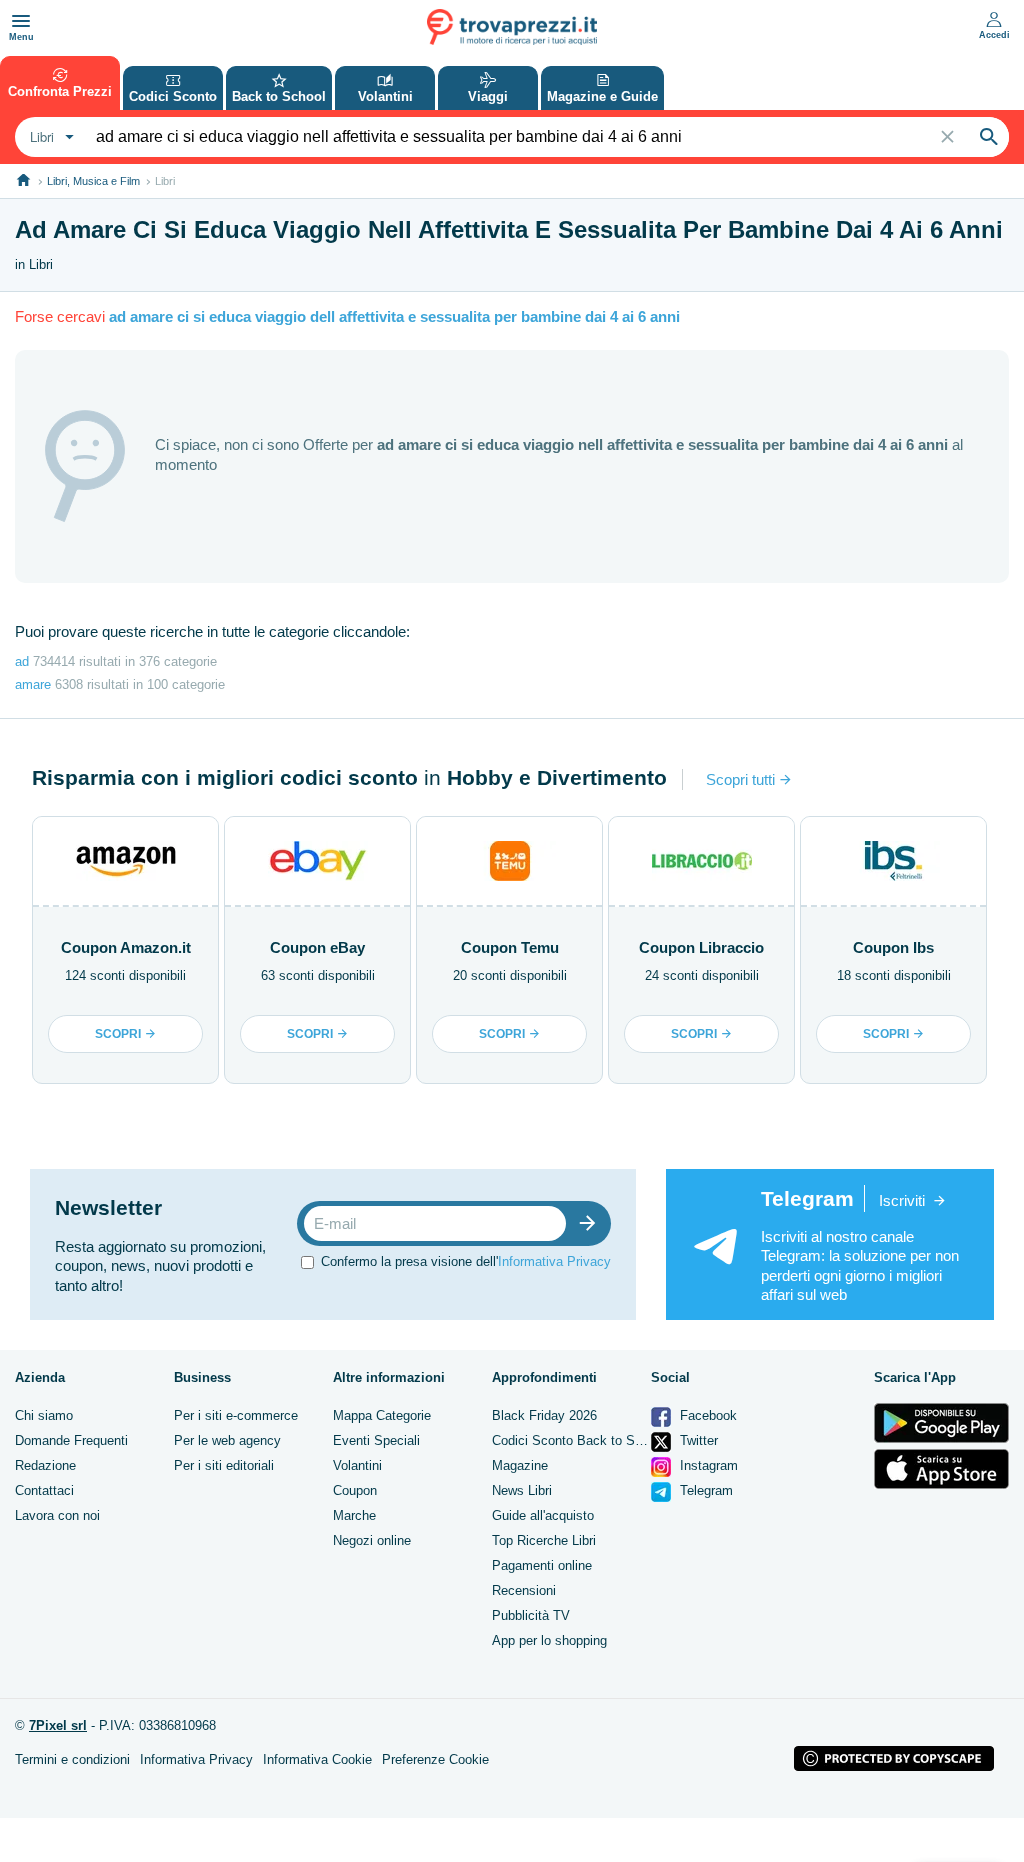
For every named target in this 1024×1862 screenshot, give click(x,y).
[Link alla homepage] (23, 180)
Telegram (704, 1490)
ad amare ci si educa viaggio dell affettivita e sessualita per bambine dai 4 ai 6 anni (394, 316)
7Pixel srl (58, 1725)
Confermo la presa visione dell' (466, 1261)
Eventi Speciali (376, 1440)
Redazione (45, 1465)
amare (33, 684)
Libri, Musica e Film (93, 181)
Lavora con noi (57, 1515)
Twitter (697, 1440)
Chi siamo (44, 1415)
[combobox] (49, 137)
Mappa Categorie (382, 1415)
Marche (354, 1515)
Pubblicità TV (531, 1615)
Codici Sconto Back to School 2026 (595, 1440)
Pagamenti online (542, 1565)
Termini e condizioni (72, 1759)
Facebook (706, 1415)
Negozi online (372, 1540)
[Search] (989, 137)
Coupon (355, 1490)
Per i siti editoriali (224, 1465)
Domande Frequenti (71, 1440)
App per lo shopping (549, 1640)
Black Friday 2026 (544, 1415)
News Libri (522, 1490)
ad (22, 661)
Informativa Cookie (317, 1759)
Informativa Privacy (554, 1261)
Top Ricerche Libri (544, 1540)
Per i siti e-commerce (236, 1415)
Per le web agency (227, 1440)
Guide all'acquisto (543, 1515)
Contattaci (44, 1490)
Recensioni (524, 1590)
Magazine (520, 1465)
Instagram (707, 1465)
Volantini (357, 1465)
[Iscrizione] (592, 1223)
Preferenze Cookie (435, 1759)
